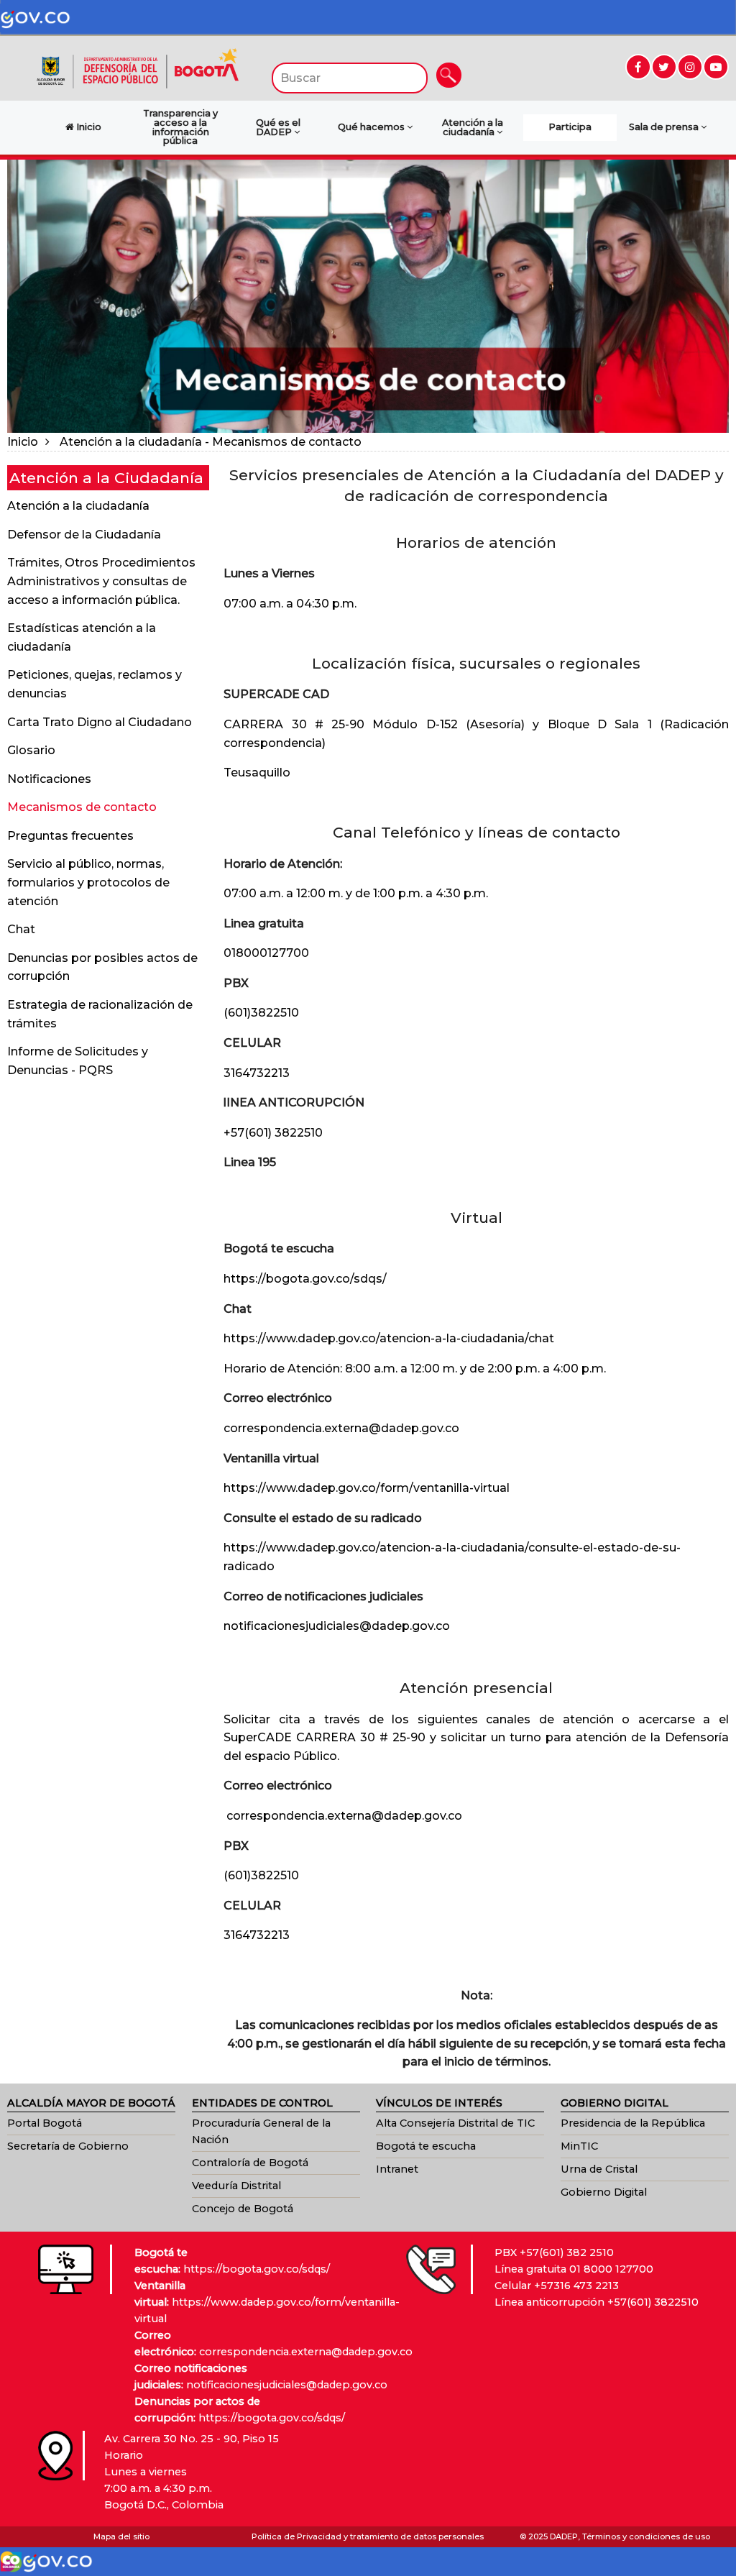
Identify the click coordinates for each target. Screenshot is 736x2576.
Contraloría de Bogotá (250, 2163)
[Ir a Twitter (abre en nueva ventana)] (664, 67)
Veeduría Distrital (236, 2186)
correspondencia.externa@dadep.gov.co (341, 1428)
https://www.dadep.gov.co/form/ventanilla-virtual (367, 1488)
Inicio (23, 442)
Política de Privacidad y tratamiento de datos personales (368, 2536)
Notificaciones (49, 779)
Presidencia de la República (633, 2123)
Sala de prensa (665, 127)
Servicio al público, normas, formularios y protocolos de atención (88, 882)
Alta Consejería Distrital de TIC (455, 2123)
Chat (21, 929)
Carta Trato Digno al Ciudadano (100, 722)
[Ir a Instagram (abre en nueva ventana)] (690, 67)
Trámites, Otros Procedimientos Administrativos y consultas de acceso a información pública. (101, 581)
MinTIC (579, 2146)
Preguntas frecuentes (70, 836)
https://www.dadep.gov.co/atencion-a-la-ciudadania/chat (389, 1338)
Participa (570, 127)
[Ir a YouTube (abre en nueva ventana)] (716, 67)
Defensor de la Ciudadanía (84, 535)
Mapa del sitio (121, 2536)
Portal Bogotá (45, 2123)
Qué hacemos (372, 127)
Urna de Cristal (599, 2169)
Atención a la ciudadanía (473, 127)
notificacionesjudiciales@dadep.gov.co (337, 1626)
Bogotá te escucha (426, 2146)
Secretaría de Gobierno (68, 2146)
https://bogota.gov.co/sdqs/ (305, 1279)
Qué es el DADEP (278, 127)
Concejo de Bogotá (243, 2209)
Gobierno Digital (604, 2192)
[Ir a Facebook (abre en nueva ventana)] (638, 67)
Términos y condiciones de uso (646, 2536)
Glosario (31, 750)
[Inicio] (138, 67)
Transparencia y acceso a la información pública (180, 127)
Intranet (397, 2169)
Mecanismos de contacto (82, 807)
